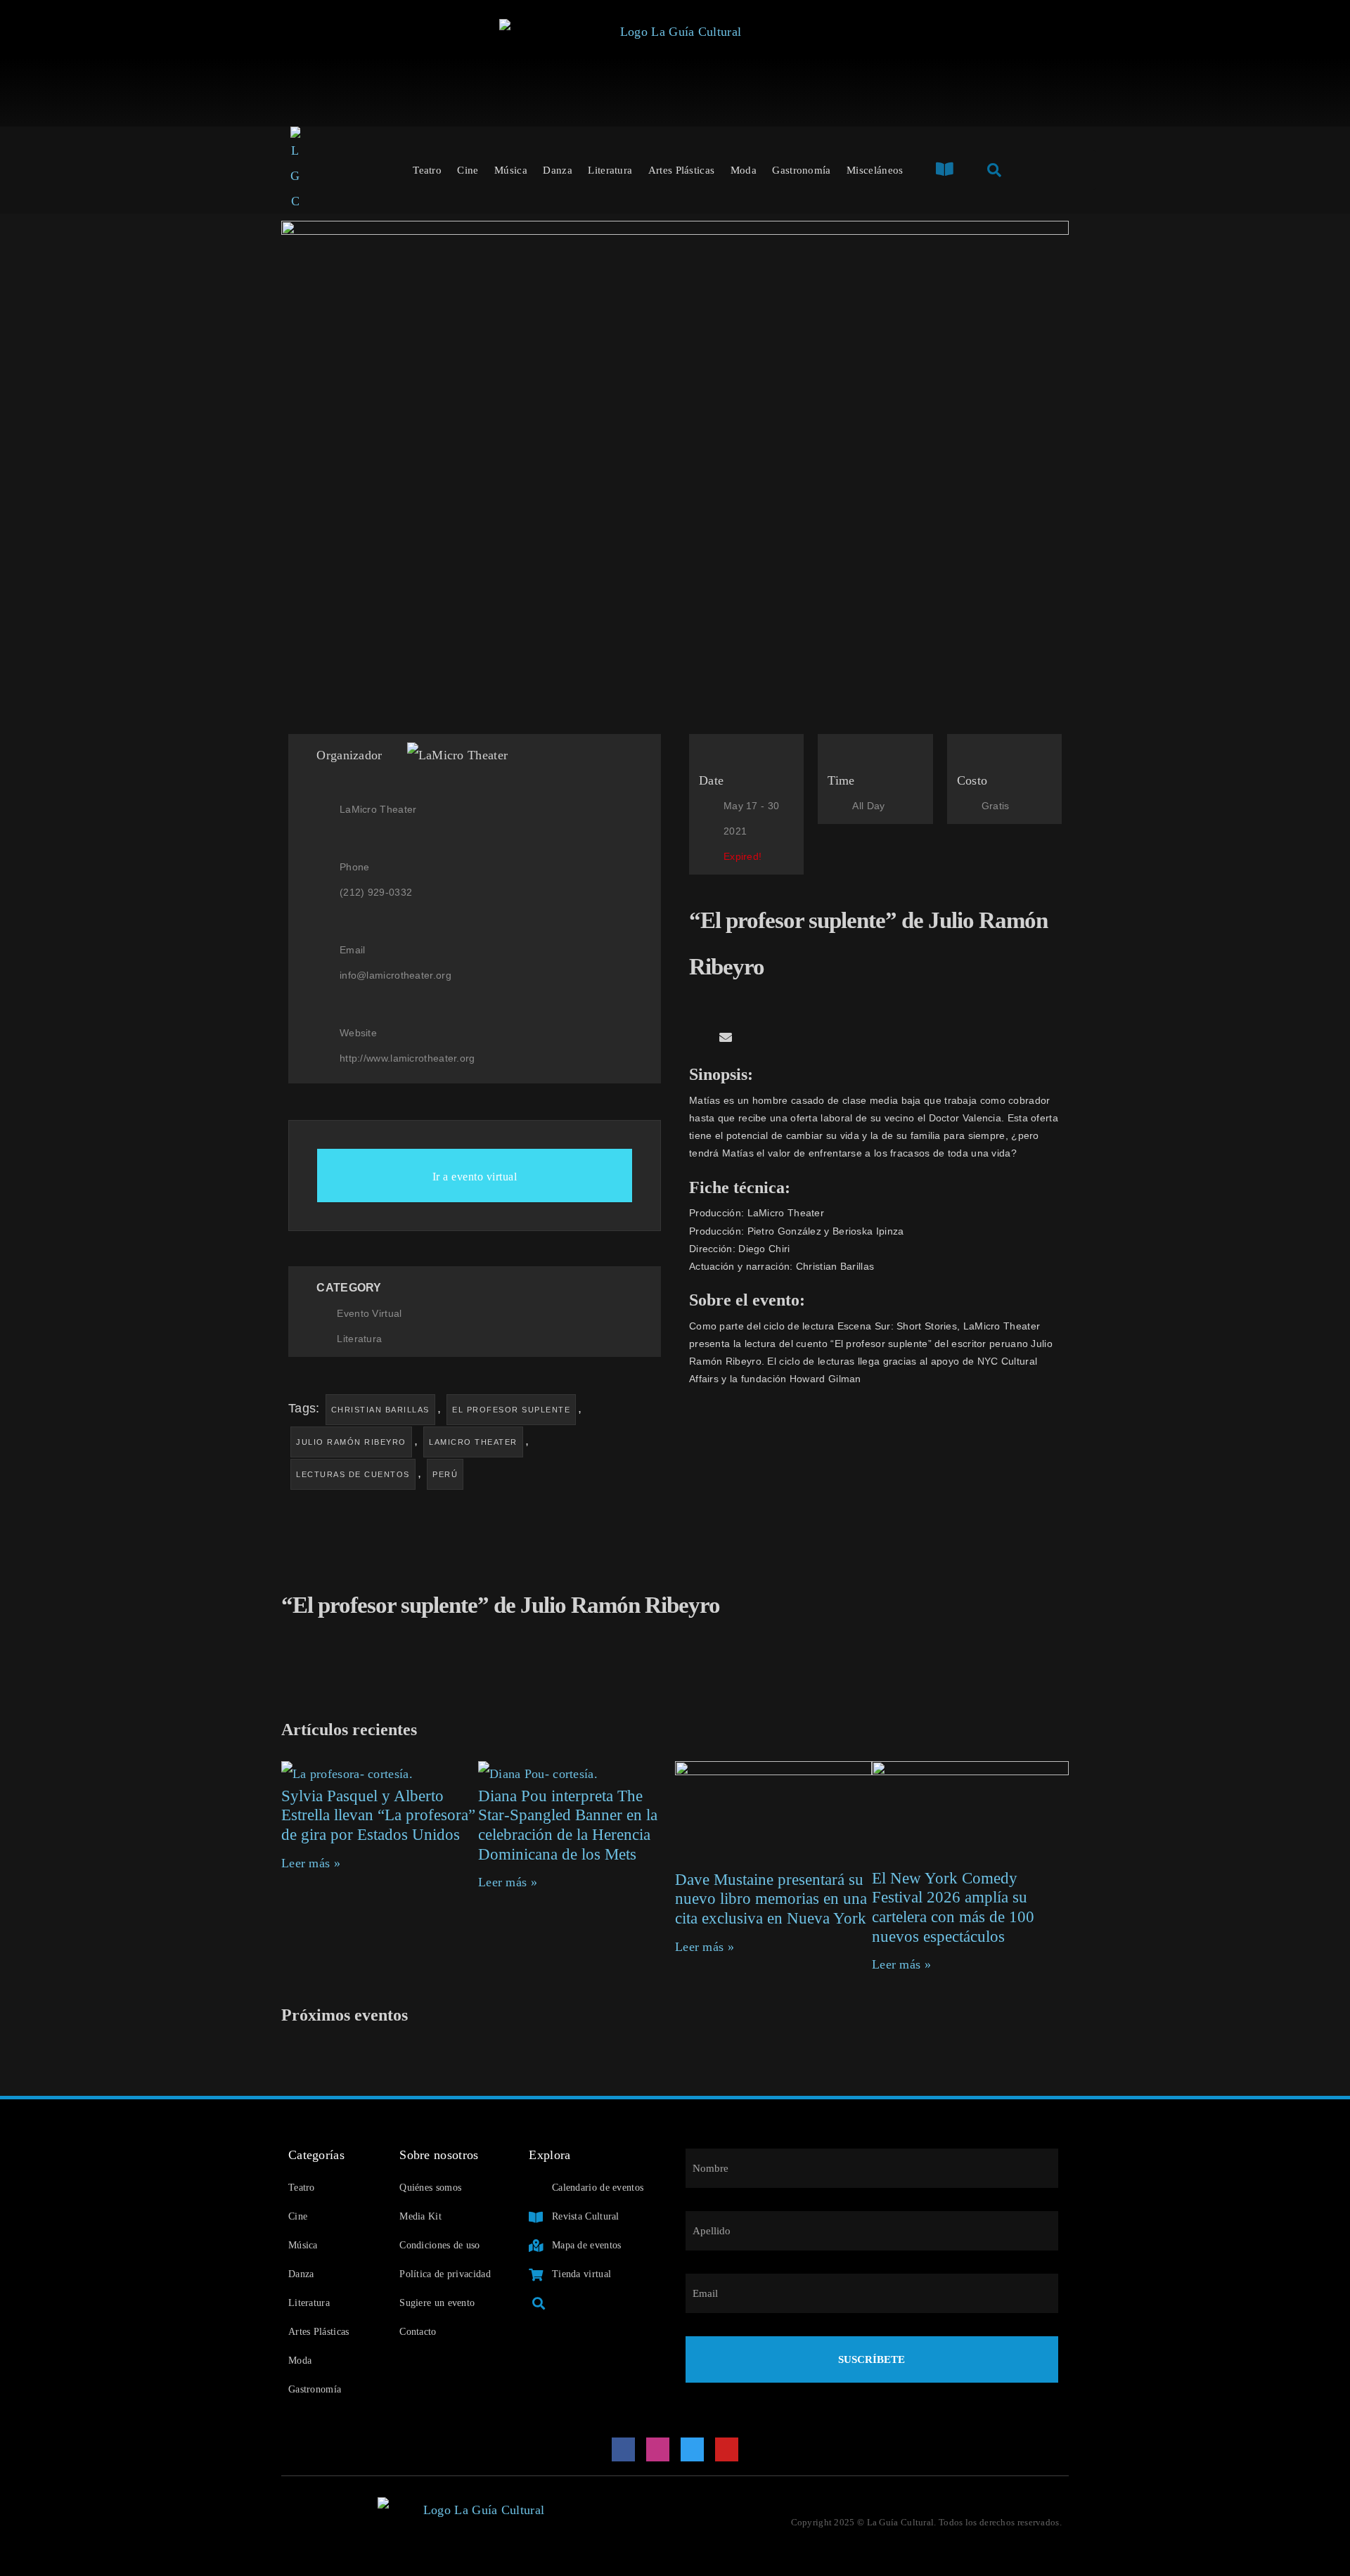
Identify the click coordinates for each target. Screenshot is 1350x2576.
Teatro (427, 170)
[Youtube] (727, 2449)
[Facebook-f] (624, 2449)
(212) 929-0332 (376, 892)
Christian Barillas (380, 1410)
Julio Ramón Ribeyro (351, 1442)
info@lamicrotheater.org (396, 975)
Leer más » (311, 1863)
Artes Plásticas (682, 170)
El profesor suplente (511, 1410)
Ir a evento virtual (475, 1177)
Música (511, 170)
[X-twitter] (693, 2449)
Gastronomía (801, 170)
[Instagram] (658, 2449)
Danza (558, 170)
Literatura (610, 170)
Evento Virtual (369, 1313)
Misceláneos (875, 170)
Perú (445, 1474)
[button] (694, 1038)
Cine (468, 170)
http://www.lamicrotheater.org (407, 1058)
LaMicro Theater (473, 1442)
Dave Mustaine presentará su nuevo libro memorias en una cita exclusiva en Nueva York (771, 1899)
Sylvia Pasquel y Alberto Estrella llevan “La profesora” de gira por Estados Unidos (378, 1815)
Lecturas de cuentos (353, 1474)
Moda (744, 170)
